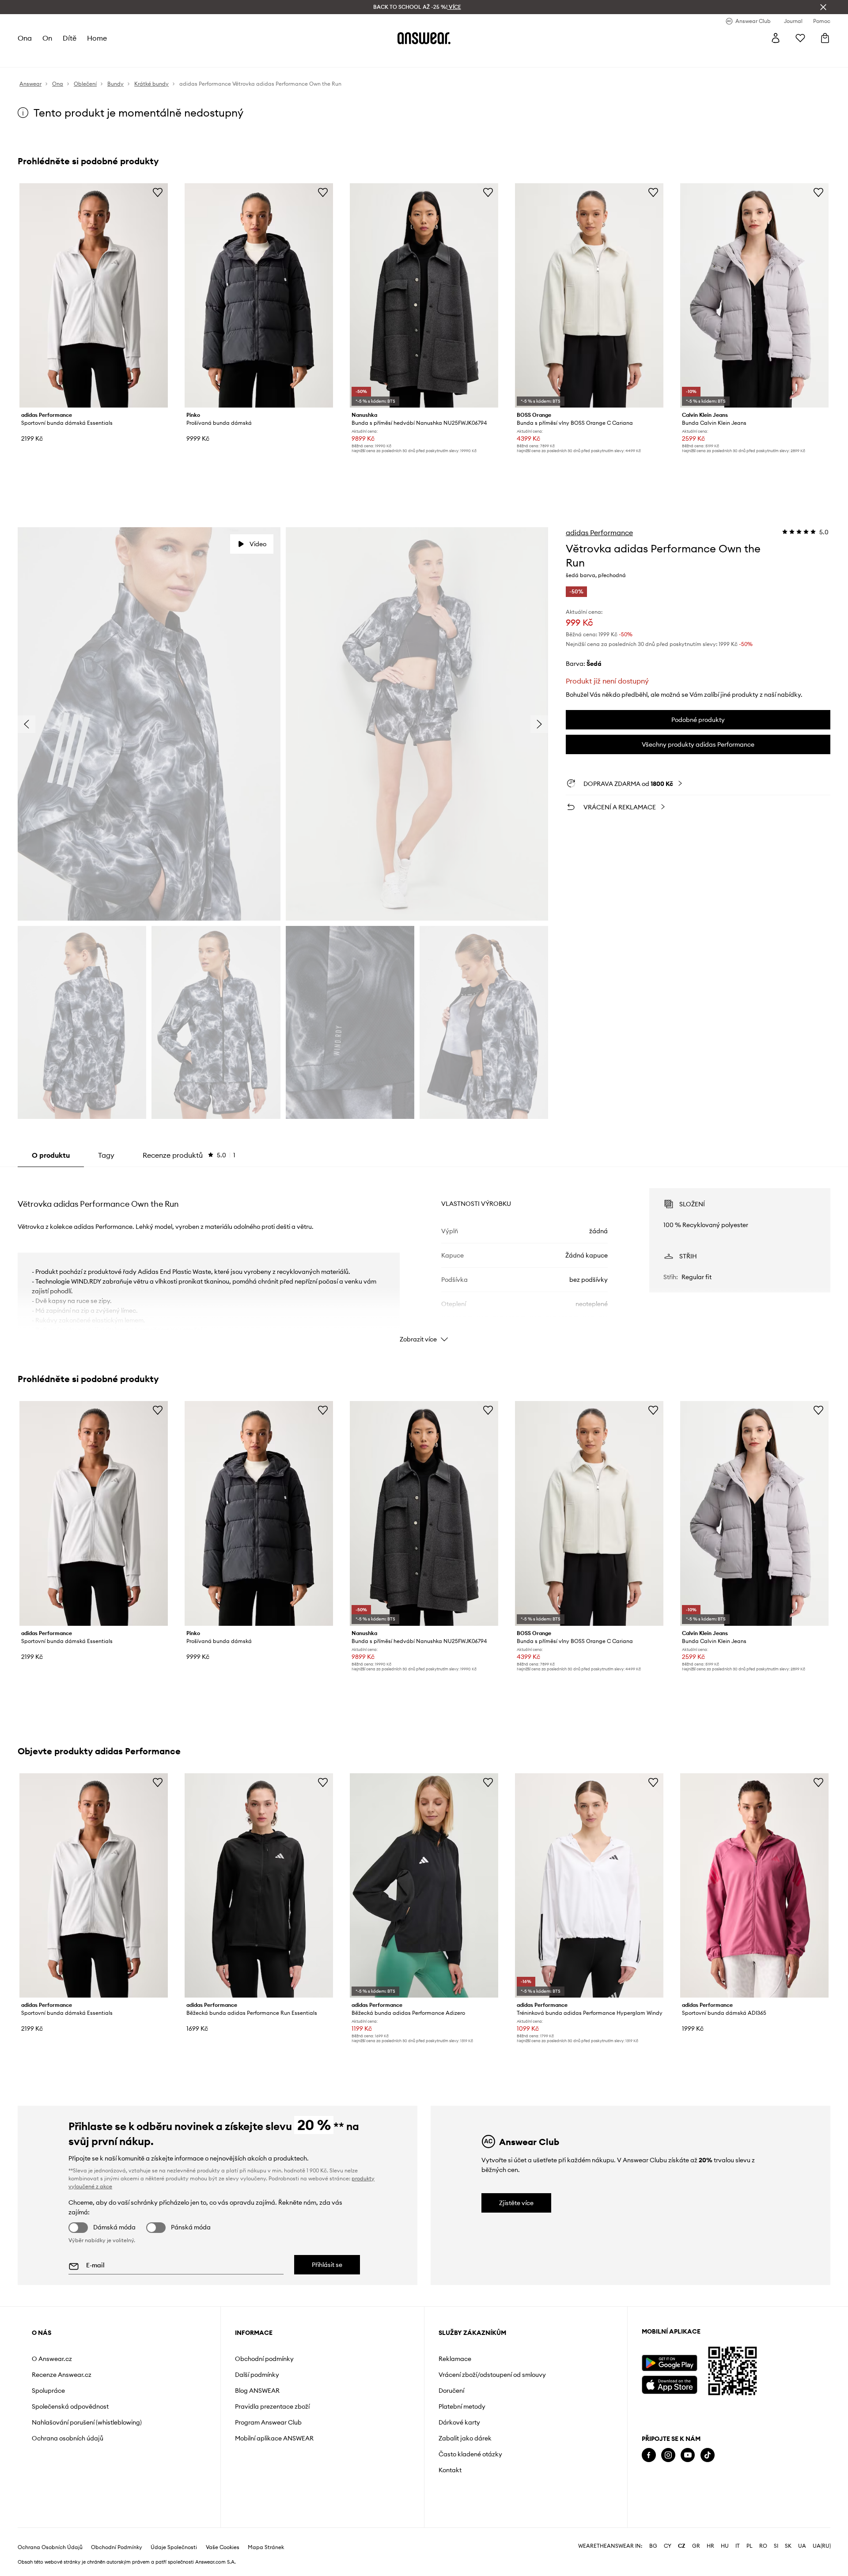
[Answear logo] (424, 38)
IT (738, 2546)
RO (763, 2546)
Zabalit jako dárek (465, 2438)
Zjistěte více (516, 2203)
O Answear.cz (52, 2359)
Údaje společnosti (174, 2547)
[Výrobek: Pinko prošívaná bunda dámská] (259, 295)
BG (653, 2546)
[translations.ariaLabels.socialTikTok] (708, 2455)
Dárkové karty (459, 2422)
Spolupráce (48, 2391)
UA (802, 2546)
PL (750, 2546)
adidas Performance (599, 533)
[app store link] (669, 2384)
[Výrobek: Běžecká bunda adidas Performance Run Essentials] (259, 1885)
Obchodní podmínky (264, 2359)
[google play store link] (669, 2363)
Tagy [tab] (106, 1155)
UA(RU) (822, 2546)
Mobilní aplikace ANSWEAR (274, 2438)
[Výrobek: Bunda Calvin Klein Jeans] (754, 295)
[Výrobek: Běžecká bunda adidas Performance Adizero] (424, 1885)
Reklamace (455, 2359)
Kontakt (450, 2470)
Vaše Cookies (223, 2547)
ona (25, 38)
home (97, 38)
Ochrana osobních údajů (68, 2438)
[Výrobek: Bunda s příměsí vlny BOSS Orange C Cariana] (589, 295)
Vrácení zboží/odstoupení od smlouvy (492, 2375)
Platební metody (462, 2406)
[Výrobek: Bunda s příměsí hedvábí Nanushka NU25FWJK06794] (424, 295)
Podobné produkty (698, 720)
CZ (682, 2546)
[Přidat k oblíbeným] (158, 192)
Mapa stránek (266, 2547)
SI (776, 2546)
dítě (70, 38)
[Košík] (825, 38)
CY (668, 2546)
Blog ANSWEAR (257, 2391)
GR (696, 2546)
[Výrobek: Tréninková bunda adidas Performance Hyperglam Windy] (589, 1885)
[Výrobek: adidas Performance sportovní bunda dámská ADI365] (754, 1885)
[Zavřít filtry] (823, 7)
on (47, 38)
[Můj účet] (776, 38)
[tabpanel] (424, 1258)
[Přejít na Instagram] (668, 2455)
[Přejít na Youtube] (688, 2455)
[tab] (189, 1155)
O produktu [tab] (51, 1155)
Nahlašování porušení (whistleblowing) (87, 2422)
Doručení (451, 2391)
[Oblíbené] (800, 38)
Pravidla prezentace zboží (272, 2406)
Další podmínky (257, 2375)
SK (788, 2546)
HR (710, 2546)
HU (725, 2546)
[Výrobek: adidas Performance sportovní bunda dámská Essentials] (94, 295)
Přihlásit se (327, 2265)
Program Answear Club (268, 2422)
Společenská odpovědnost (70, 2406)
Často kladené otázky (470, 2454)
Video (258, 544)
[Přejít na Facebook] (649, 2455)
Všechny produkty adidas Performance (698, 744)
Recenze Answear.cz (62, 2375)
